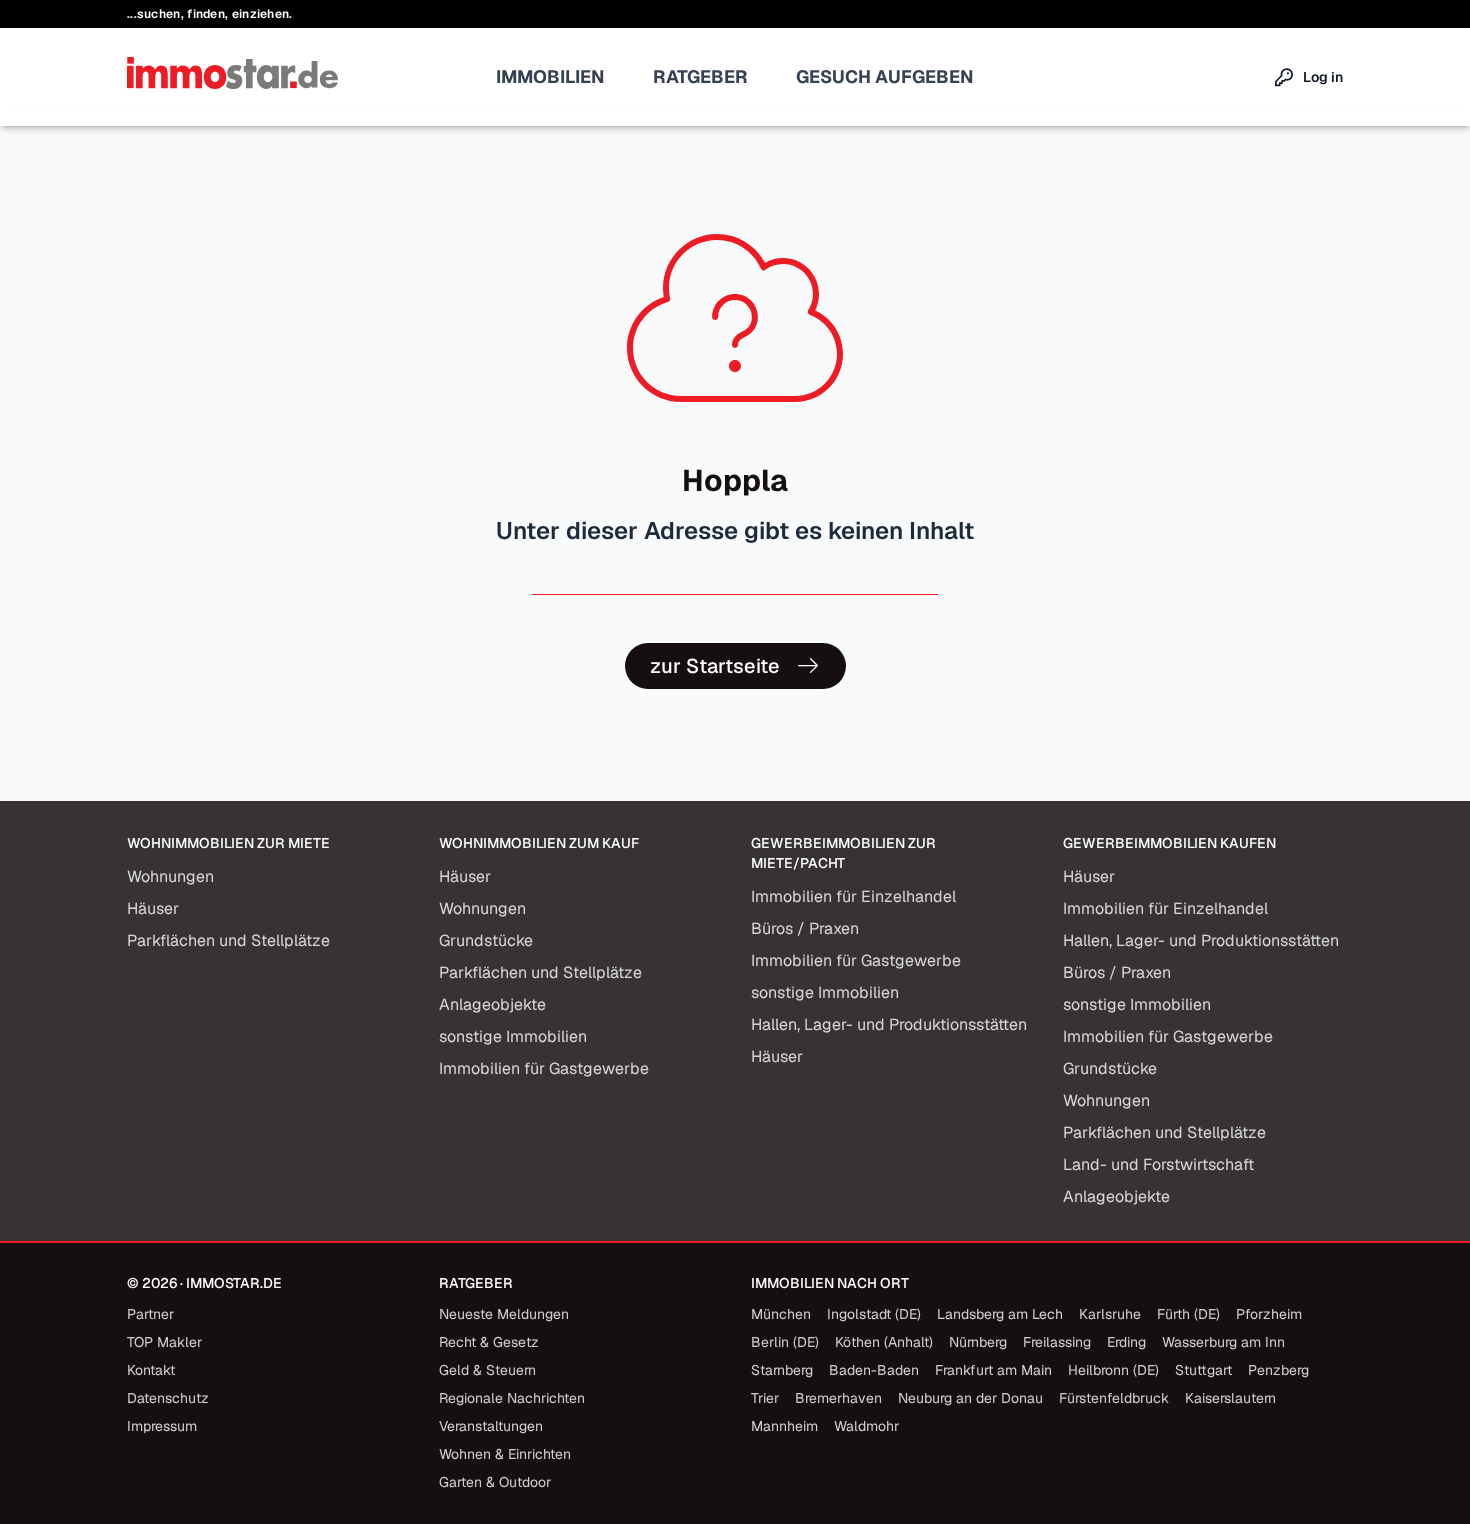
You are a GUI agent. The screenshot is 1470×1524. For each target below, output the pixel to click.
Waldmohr (866, 1426)
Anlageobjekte (492, 1004)
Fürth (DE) (1188, 1314)
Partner (150, 1314)
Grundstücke (486, 940)
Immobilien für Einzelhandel (853, 896)
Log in (1323, 77)
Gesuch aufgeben (885, 76)
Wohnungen (170, 876)
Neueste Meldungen (504, 1314)
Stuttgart (1203, 1370)
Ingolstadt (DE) (874, 1314)
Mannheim (784, 1426)
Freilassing (1057, 1342)
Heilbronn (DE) (1113, 1370)
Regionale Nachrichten (512, 1398)
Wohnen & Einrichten (505, 1454)
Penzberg (1278, 1370)
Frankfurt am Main (993, 1370)
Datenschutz (168, 1398)
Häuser (153, 908)
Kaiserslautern (1230, 1398)
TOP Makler (164, 1342)
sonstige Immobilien (513, 1036)
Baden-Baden (874, 1370)
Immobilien (550, 76)
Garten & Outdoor (495, 1482)
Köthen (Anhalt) (884, 1342)
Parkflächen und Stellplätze (228, 940)
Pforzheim (1269, 1314)
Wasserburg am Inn (1223, 1342)
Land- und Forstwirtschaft (1158, 1164)
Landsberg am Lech (1000, 1314)
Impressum (162, 1426)
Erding (1126, 1342)
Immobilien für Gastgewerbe (544, 1068)
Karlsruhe (1110, 1314)
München (781, 1314)
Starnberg (782, 1370)
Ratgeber (700, 76)
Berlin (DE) (785, 1342)
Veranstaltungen (491, 1426)
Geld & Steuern (487, 1370)
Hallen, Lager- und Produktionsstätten (889, 1024)
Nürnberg (978, 1342)
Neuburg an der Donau (970, 1398)
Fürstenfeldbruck (1114, 1398)
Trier (765, 1398)
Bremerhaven (838, 1398)
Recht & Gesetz (489, 1342)
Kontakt (151, 1370)
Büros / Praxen (805, 928)
